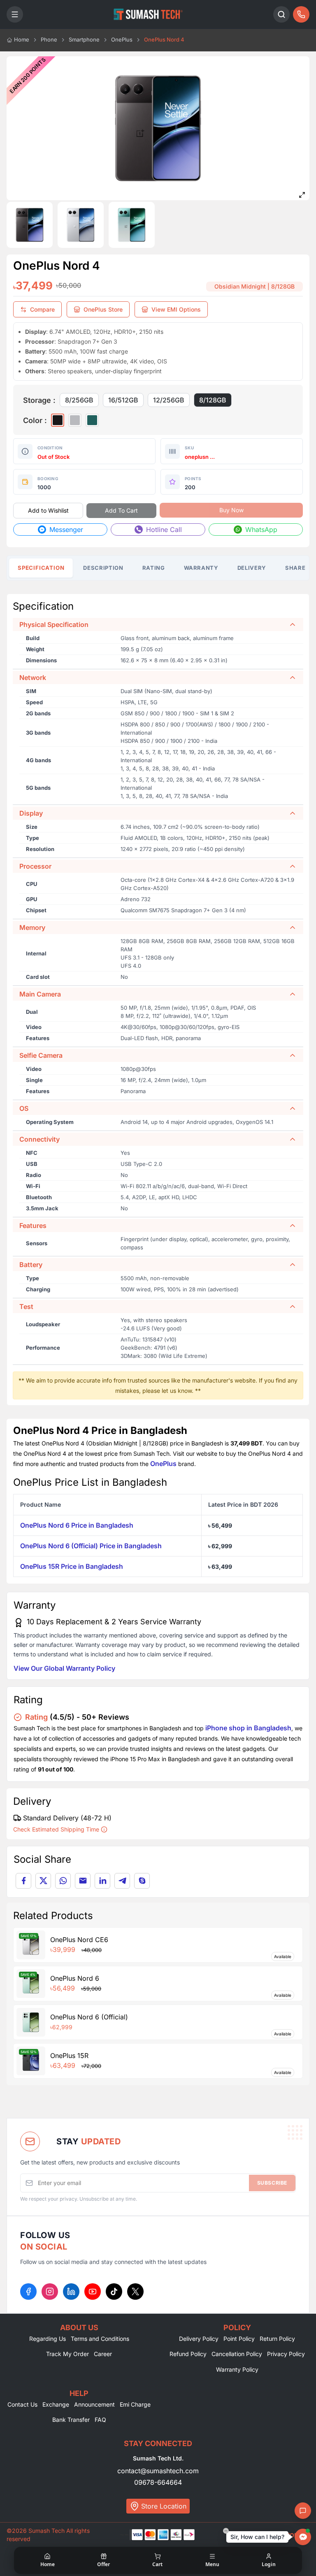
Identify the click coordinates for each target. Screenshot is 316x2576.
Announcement (94, 2404)
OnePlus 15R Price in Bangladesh (72, 1566)
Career (103, 2354)
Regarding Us (48, 2339)
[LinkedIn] (71, 2292)
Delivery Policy (199, 2339)
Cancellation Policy (237, 2354)
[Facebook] (28, 2292)
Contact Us (22, 2404)
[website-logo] (148, 14)
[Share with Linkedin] (102, 1881)
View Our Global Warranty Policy (64, 1668)
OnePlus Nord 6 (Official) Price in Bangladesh (91, 1546)
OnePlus (163, 1464)
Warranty (201, 568)
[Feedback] (303, 2511)
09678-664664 (158, 2482)
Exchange (56, 2404)
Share (295, 568)
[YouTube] (93, 2292)
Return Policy (277, 2339)
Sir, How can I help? (257, 2537)
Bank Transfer (71, 2420)
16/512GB (123, 400)
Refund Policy (188, 2354)
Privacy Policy (286, 2354)
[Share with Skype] (142, 1881)
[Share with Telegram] (122, 1881)
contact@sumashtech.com (158, 2471)
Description (103, 568)
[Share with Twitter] (43, 1881)
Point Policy (239, 2339)
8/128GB (213, 400)
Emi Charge (135, 2404)
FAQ (100, 2420)
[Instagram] (50, 2292)
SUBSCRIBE (272, 2183)
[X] (135, 2292)
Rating (154, 568)
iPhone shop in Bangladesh (248, 1728)
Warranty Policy (237, 2369)
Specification (41, 568)
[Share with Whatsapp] (63, 1881)
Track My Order (67, 2354)
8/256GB (79, 400)
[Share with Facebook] (23, 1881)
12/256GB (169, 400)
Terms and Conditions (100, 2339)
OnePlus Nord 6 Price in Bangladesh (77, 1525)
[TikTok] (114, 2292)
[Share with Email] (83, 1881)
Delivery (252, 568)
